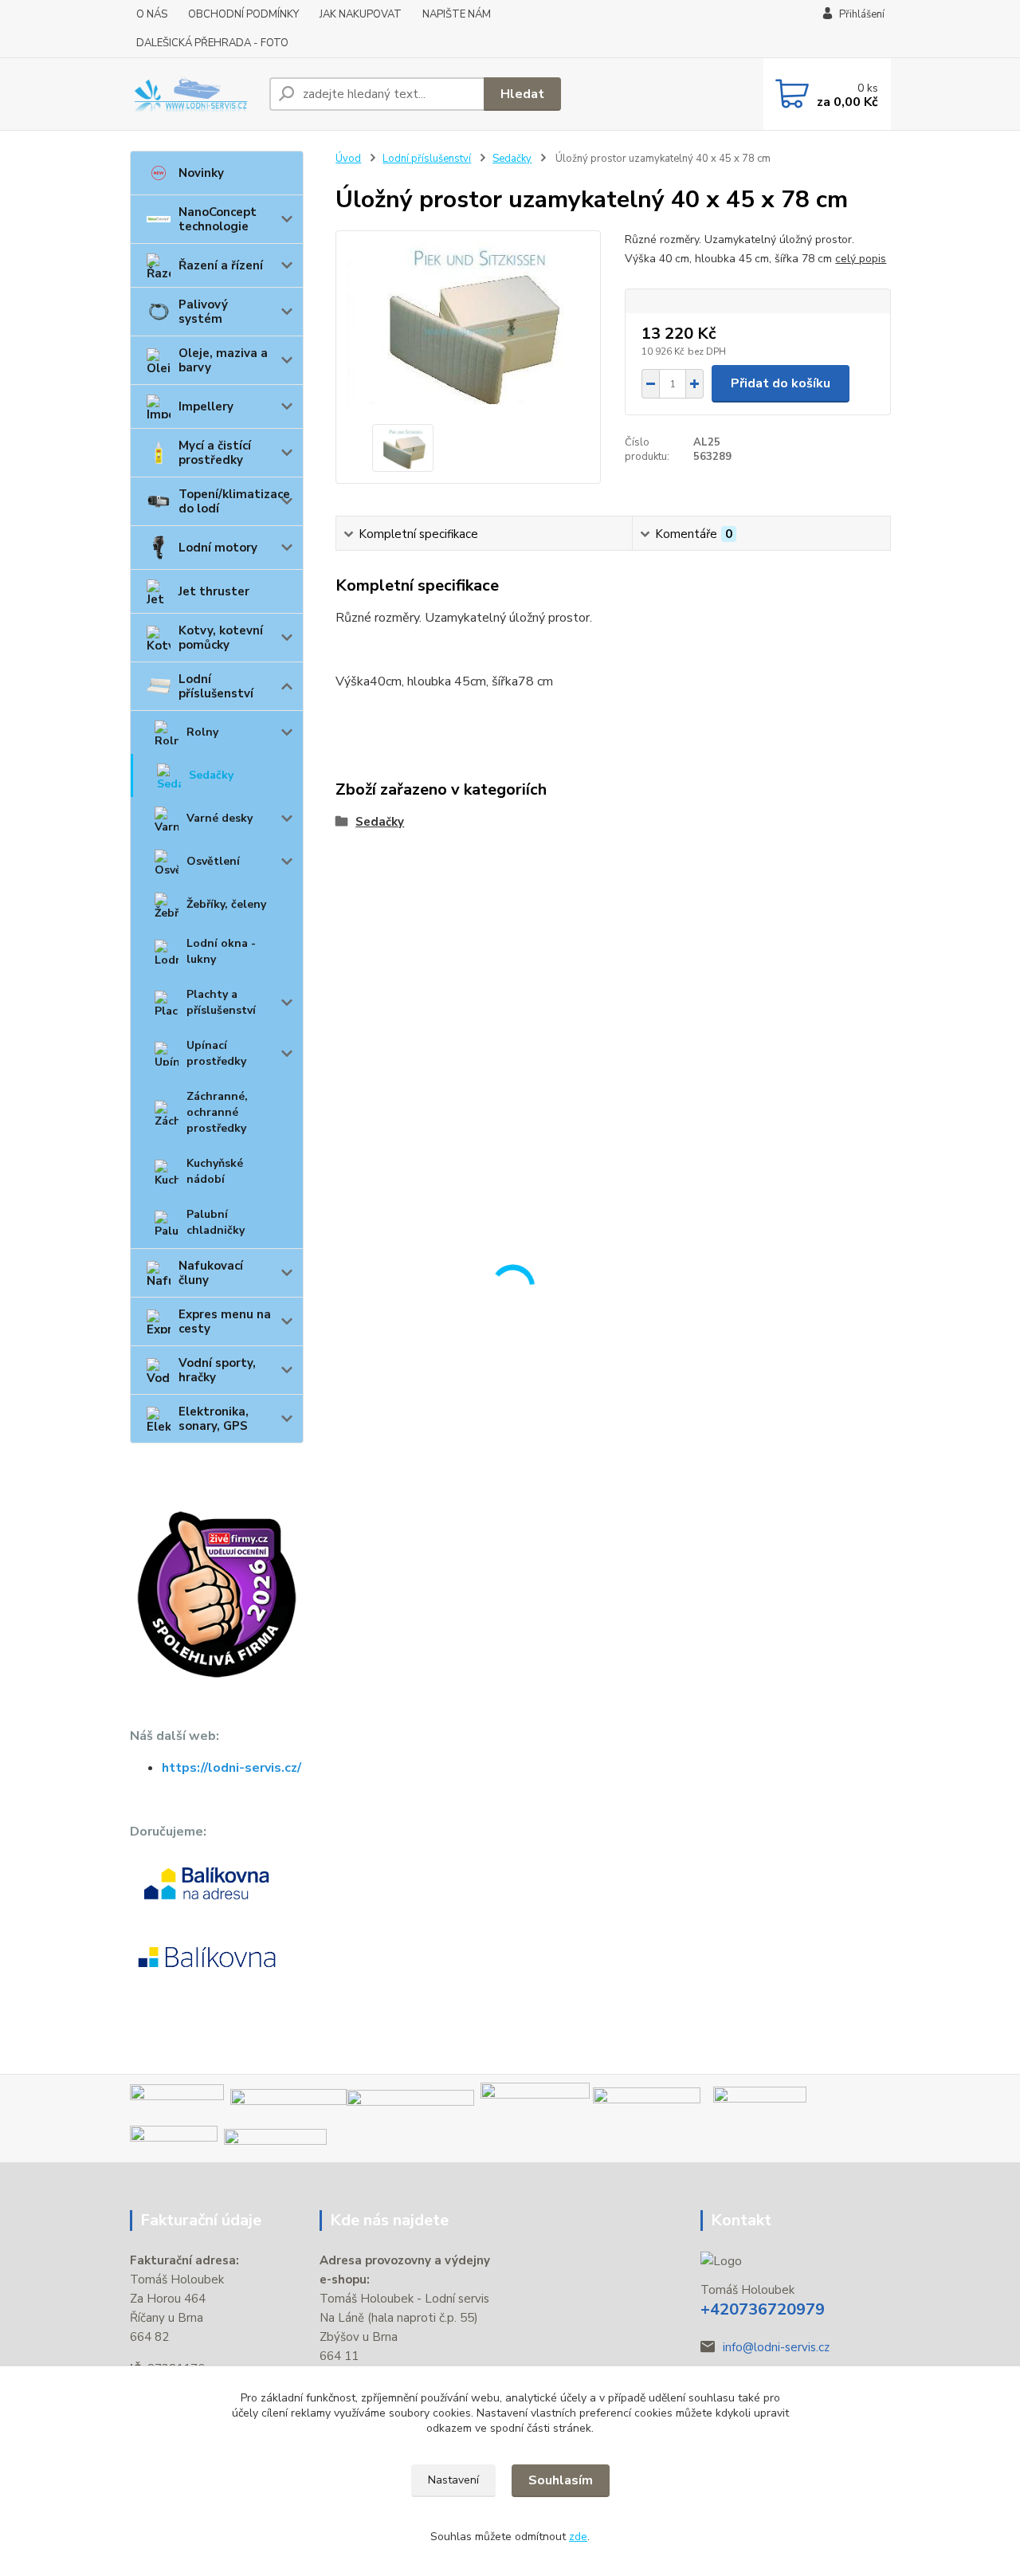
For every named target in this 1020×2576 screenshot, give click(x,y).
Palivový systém (203, 312)
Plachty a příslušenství (221, 1002)
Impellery (206, 406)
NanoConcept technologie (218, 219)
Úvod (348, 159)
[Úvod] (193, 94)
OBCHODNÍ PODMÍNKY (243, 14)
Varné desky (220, 818)
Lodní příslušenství (216, 686)
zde (578, 2537)
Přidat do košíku (781, 383)
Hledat (522, 94)
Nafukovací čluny (211, 1273)
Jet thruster (214, 591)
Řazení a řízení (221, 265)
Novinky (201, 173)
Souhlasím (561, 2480)
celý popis (861, 259)
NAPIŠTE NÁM (457, 14)
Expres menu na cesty (225, 1321)
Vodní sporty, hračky (217, 1370)
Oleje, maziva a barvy (223, 360)
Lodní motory (218, 548)
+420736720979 (763, 2309)
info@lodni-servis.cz (776, 2347)
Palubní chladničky (216, 1222)
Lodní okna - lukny (221, 951)
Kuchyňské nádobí (215, 1171)
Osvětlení (213, 861)
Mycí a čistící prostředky (215, 453)
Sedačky (211, 775)
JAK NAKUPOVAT (361, 14)
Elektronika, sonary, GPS (214, 1419)
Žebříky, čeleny (226, 904)
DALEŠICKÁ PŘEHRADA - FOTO (212, 43)
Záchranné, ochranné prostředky (217, 1112)
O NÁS (152, 14)
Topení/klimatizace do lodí (234, 501)
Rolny (202, 732)
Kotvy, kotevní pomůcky (221, 638)
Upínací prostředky (216, 1053)
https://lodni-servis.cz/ (231, 1768)
